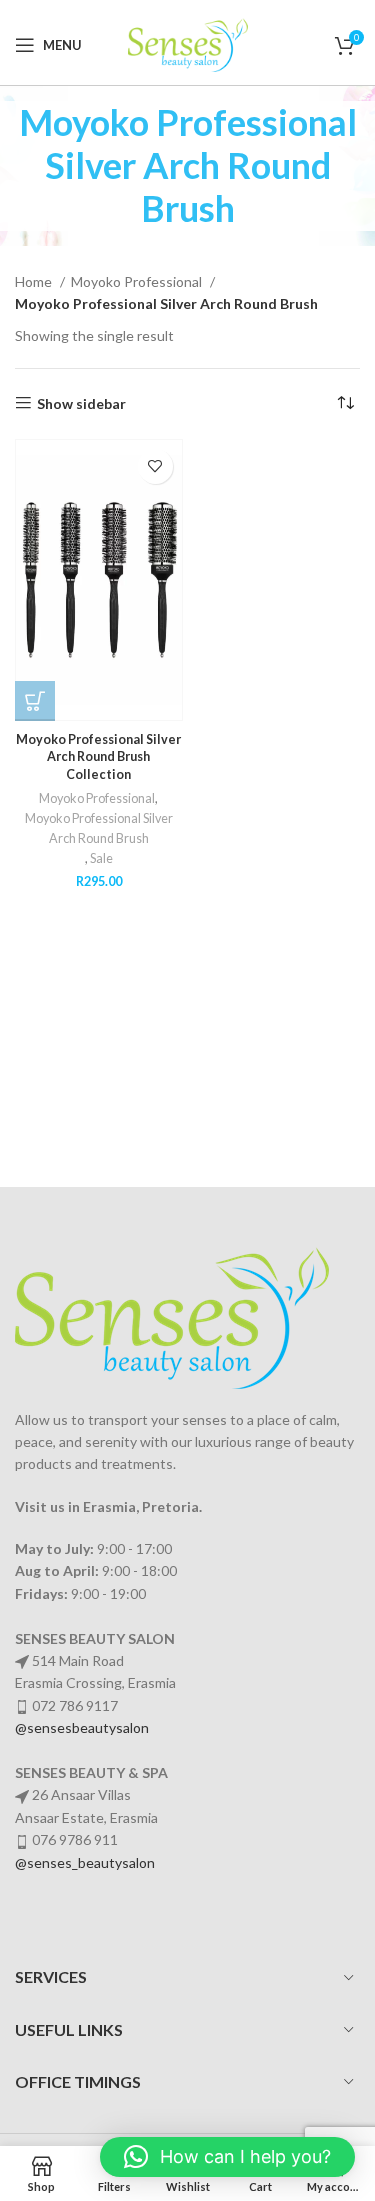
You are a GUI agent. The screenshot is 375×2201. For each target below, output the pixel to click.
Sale (101, 858)
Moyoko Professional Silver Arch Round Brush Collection (98, 757)
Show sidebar (81, 403)
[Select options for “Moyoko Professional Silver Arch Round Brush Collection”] (35, 701)
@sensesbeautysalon (82, 1727)
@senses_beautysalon (85, 1862)
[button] (227, 2157)
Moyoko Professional (138, 281)
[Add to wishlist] (155, 466)
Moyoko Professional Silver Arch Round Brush (99, 828)
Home (35, 281)
